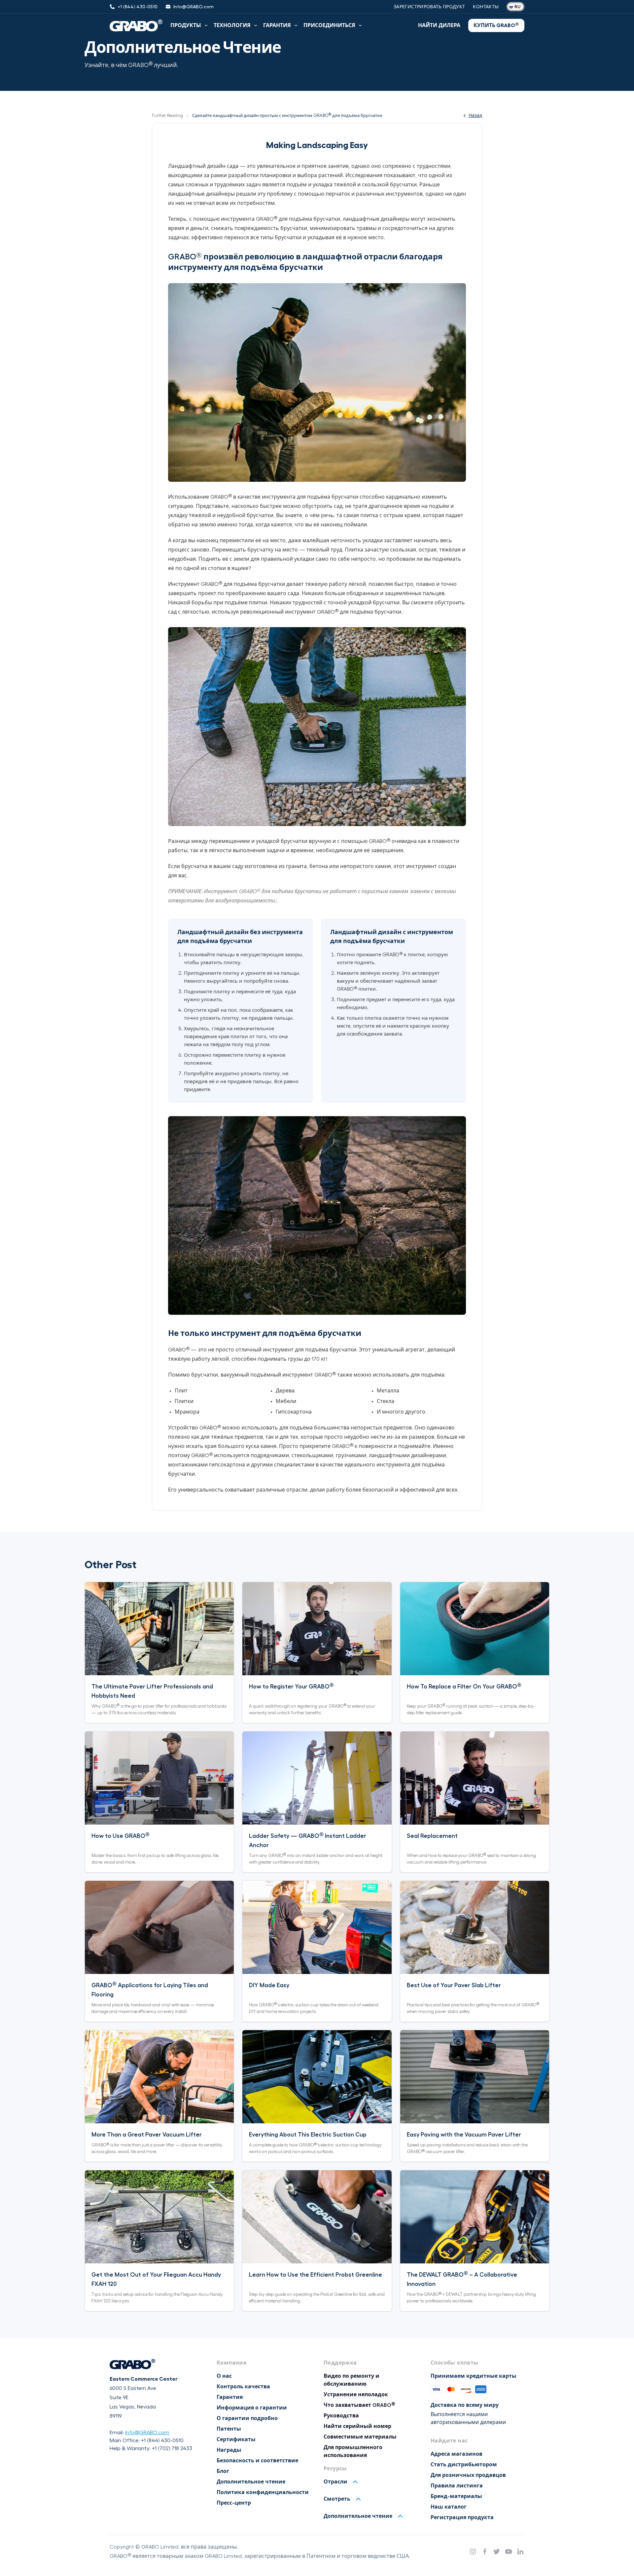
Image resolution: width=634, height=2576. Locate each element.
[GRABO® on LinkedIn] (520, 2552)
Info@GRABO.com (147, 2433)
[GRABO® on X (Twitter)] (497, 2552)
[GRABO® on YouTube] (509, 2552)
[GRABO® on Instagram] (473, 2552)
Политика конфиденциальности (263, 2492)
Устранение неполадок (356, 2395)
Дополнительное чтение (251, 2482)
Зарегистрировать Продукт (429, 7)
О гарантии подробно (247, 2418)
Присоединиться (329, 25)
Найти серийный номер (357, 2426)
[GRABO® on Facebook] (485, 2552)
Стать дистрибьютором (464, 2465)
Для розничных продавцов (468, 2475)
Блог (223, 2471)
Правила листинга (457, 2486)
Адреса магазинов (457, 2454)
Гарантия (277, 25)
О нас (224, 2376)
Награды (229, 2450)
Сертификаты (236, 2440)
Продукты (186, 25)
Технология (232, 25)
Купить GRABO (496, 25)
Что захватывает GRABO (359, 2405)
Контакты (486, 7)
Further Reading (167, 115)
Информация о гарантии (252, 2408)
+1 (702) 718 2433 (172, 2448)
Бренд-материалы (456, 2496)
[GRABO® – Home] (136, 25)
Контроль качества (243, 2387)
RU (517, 7)
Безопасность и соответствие (257, 2461)
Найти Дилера (439, 25)
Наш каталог (449, 2507)
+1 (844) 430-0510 (162, 2441)
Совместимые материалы (360, 2437)
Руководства (341, 2416)
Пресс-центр (234, 2503)
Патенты (229, 2429)
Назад (475, 115)
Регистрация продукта (462, 2518)
